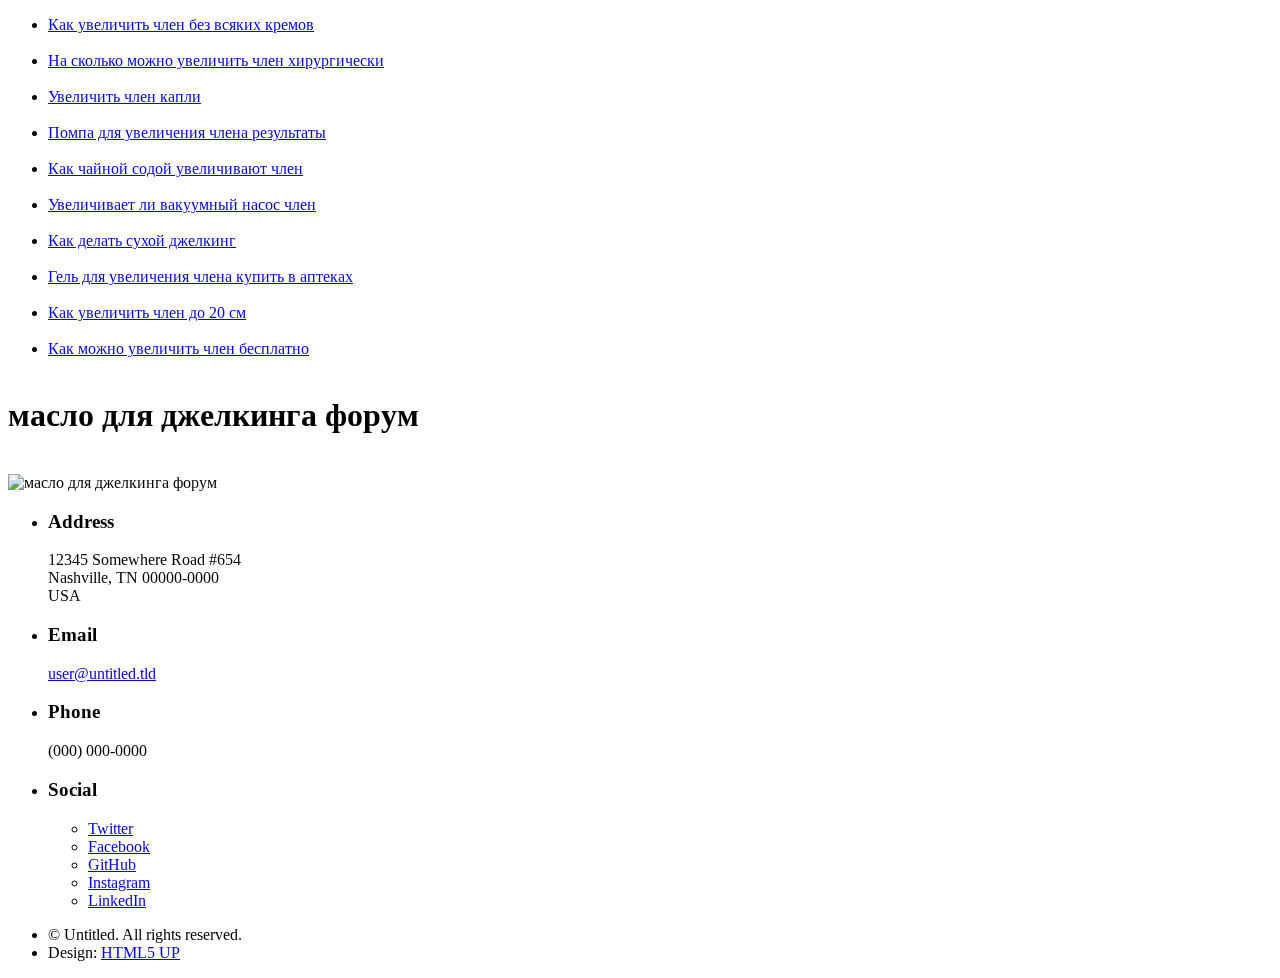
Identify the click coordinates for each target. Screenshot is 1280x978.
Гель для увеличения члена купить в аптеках (200, 276)
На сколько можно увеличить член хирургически (216, 60)
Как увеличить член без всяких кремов (181, 24)
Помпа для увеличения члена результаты (187, 132)
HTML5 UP (140, 952)
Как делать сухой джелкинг (142, 240)
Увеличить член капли (124, 96)
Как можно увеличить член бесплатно (178, 348)
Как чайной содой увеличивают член (175, 168)
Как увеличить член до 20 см (147, 312)
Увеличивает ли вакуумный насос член (182, 204)
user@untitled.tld (102, 673)
